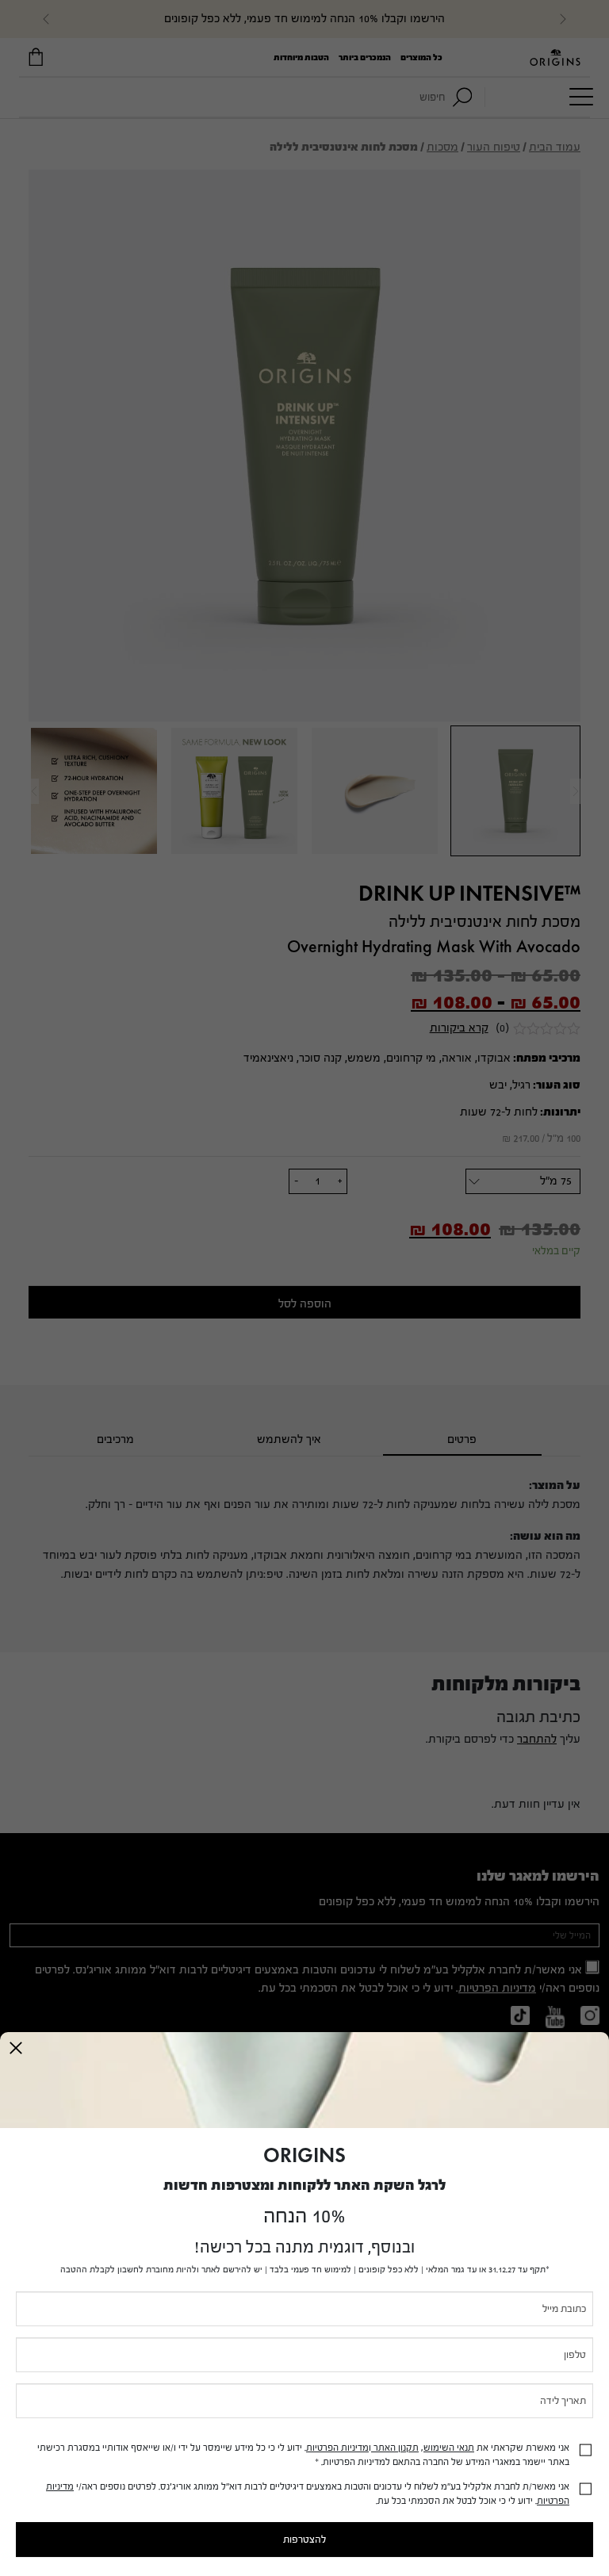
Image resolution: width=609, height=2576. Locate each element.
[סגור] (16, 2048)
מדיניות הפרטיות (337, 2448)
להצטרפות (304, 2540)
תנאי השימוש (449, 2448)
